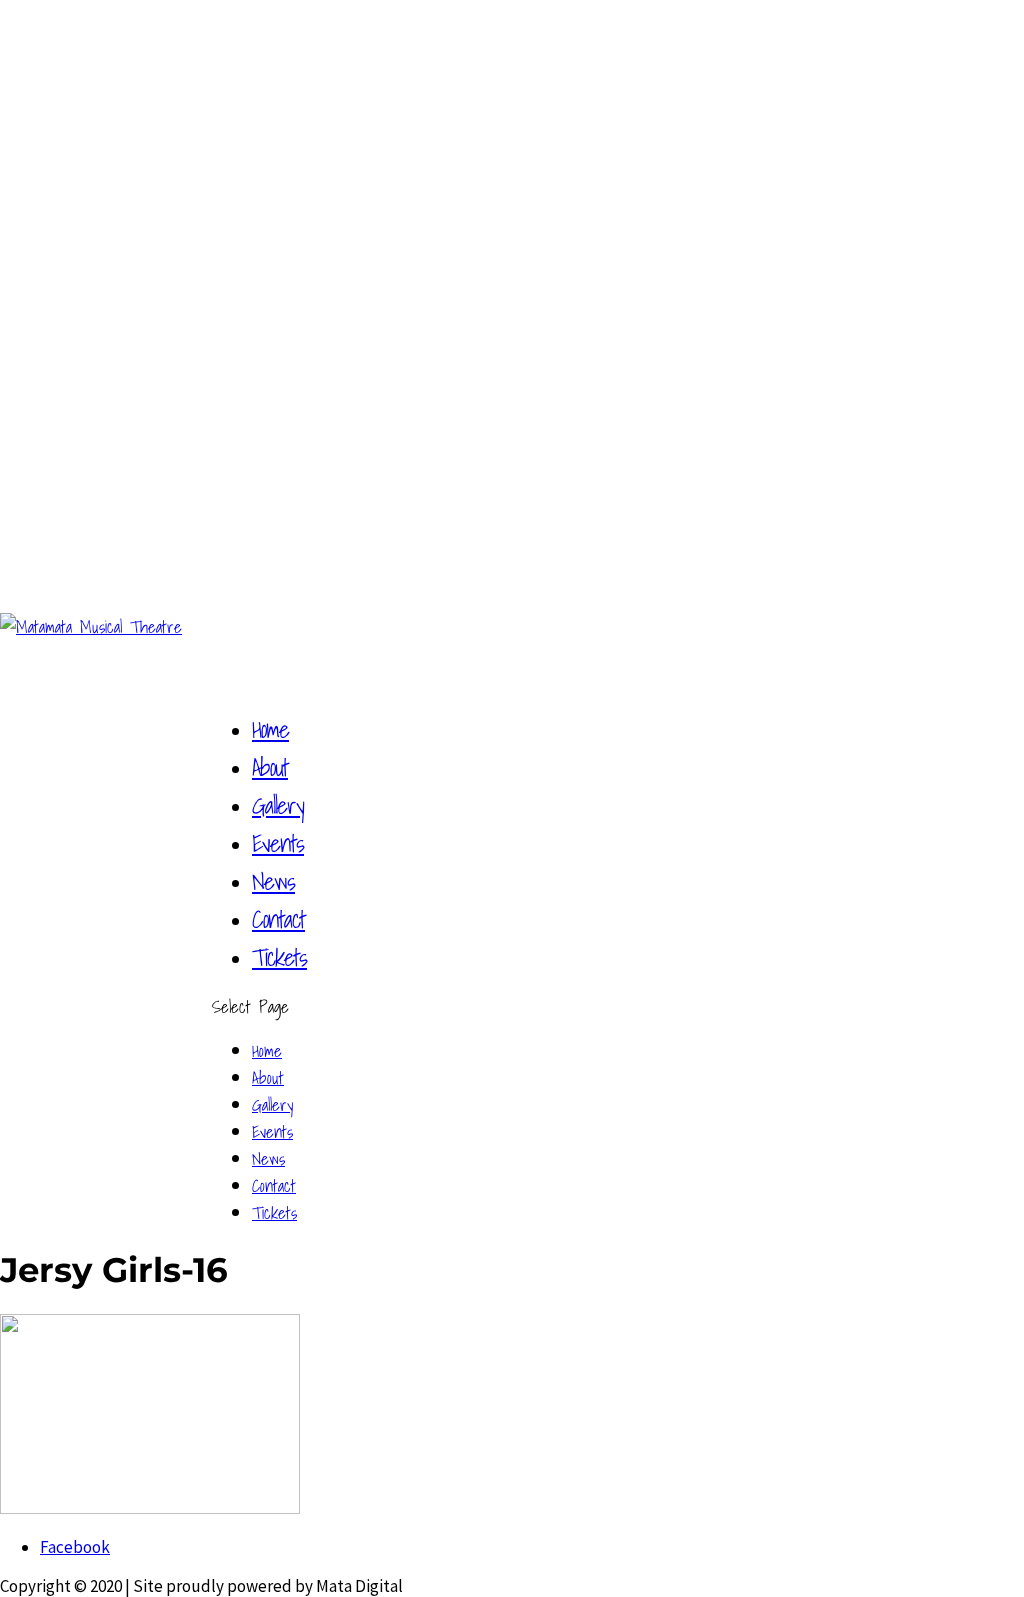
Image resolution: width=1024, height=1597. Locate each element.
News (268, 1158)
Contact (274, 1185)
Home (267, 1050)
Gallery (272, 1104)
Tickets (279, 957)
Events (272, 1131)
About (268, 1077)
